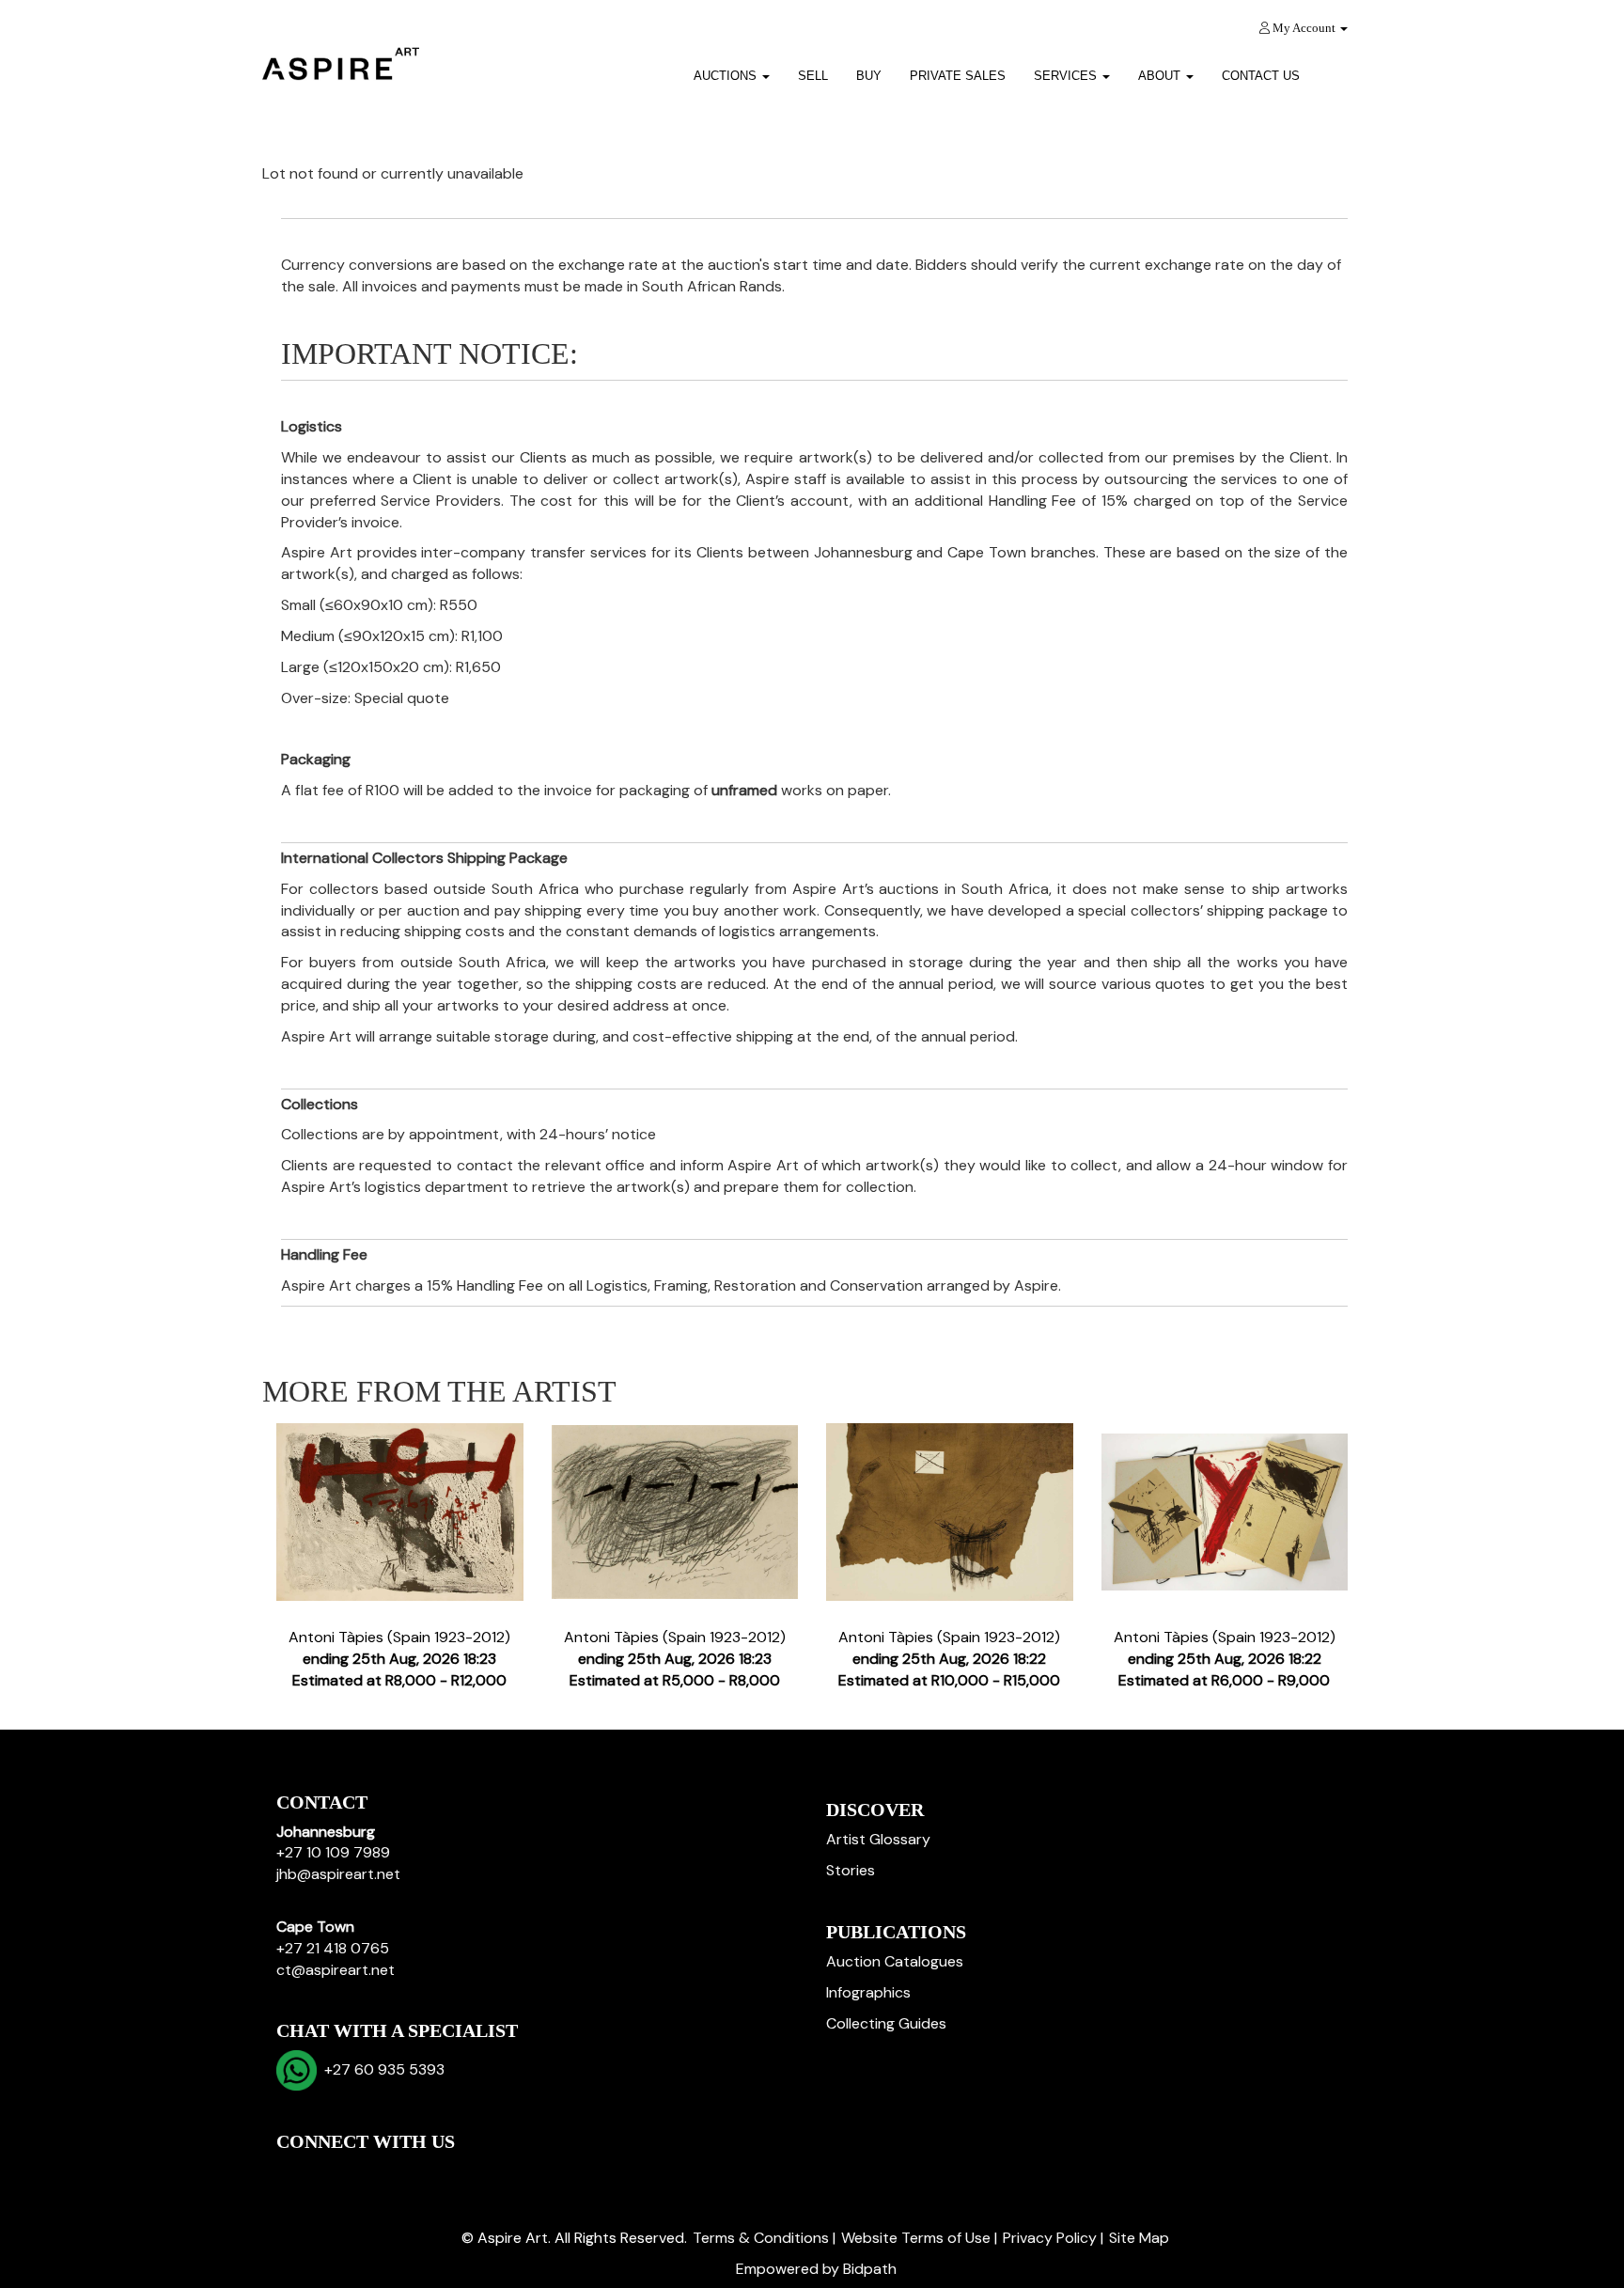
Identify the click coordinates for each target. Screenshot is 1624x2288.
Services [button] (1067, 76)
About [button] (1161, 76)
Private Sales (958, 76)
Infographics (868, 1992)
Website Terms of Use (916, 2238)
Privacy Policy (1050, 2238)
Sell (813, 76)
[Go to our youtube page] (372, 2174)
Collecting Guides (886, 2023)
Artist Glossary (878, 1839)
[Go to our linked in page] (334, 2174)
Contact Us (1261, 76)
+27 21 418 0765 (333, 1948)
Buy (869, 76)
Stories (851, 1870)
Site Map (1139, 2238)
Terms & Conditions (761, 2238)
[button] (1338, 69)
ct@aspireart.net (336, 1970)
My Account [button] (1304, 28)
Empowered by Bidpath (816, 2269)
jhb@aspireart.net (338, 1874)
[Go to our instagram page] (412, 2174)
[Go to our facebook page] (294, 2174)
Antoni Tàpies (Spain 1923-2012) (399, 1659)
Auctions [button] (727, 76)
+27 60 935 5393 (381, 2069)
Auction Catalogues (895, 1961)
